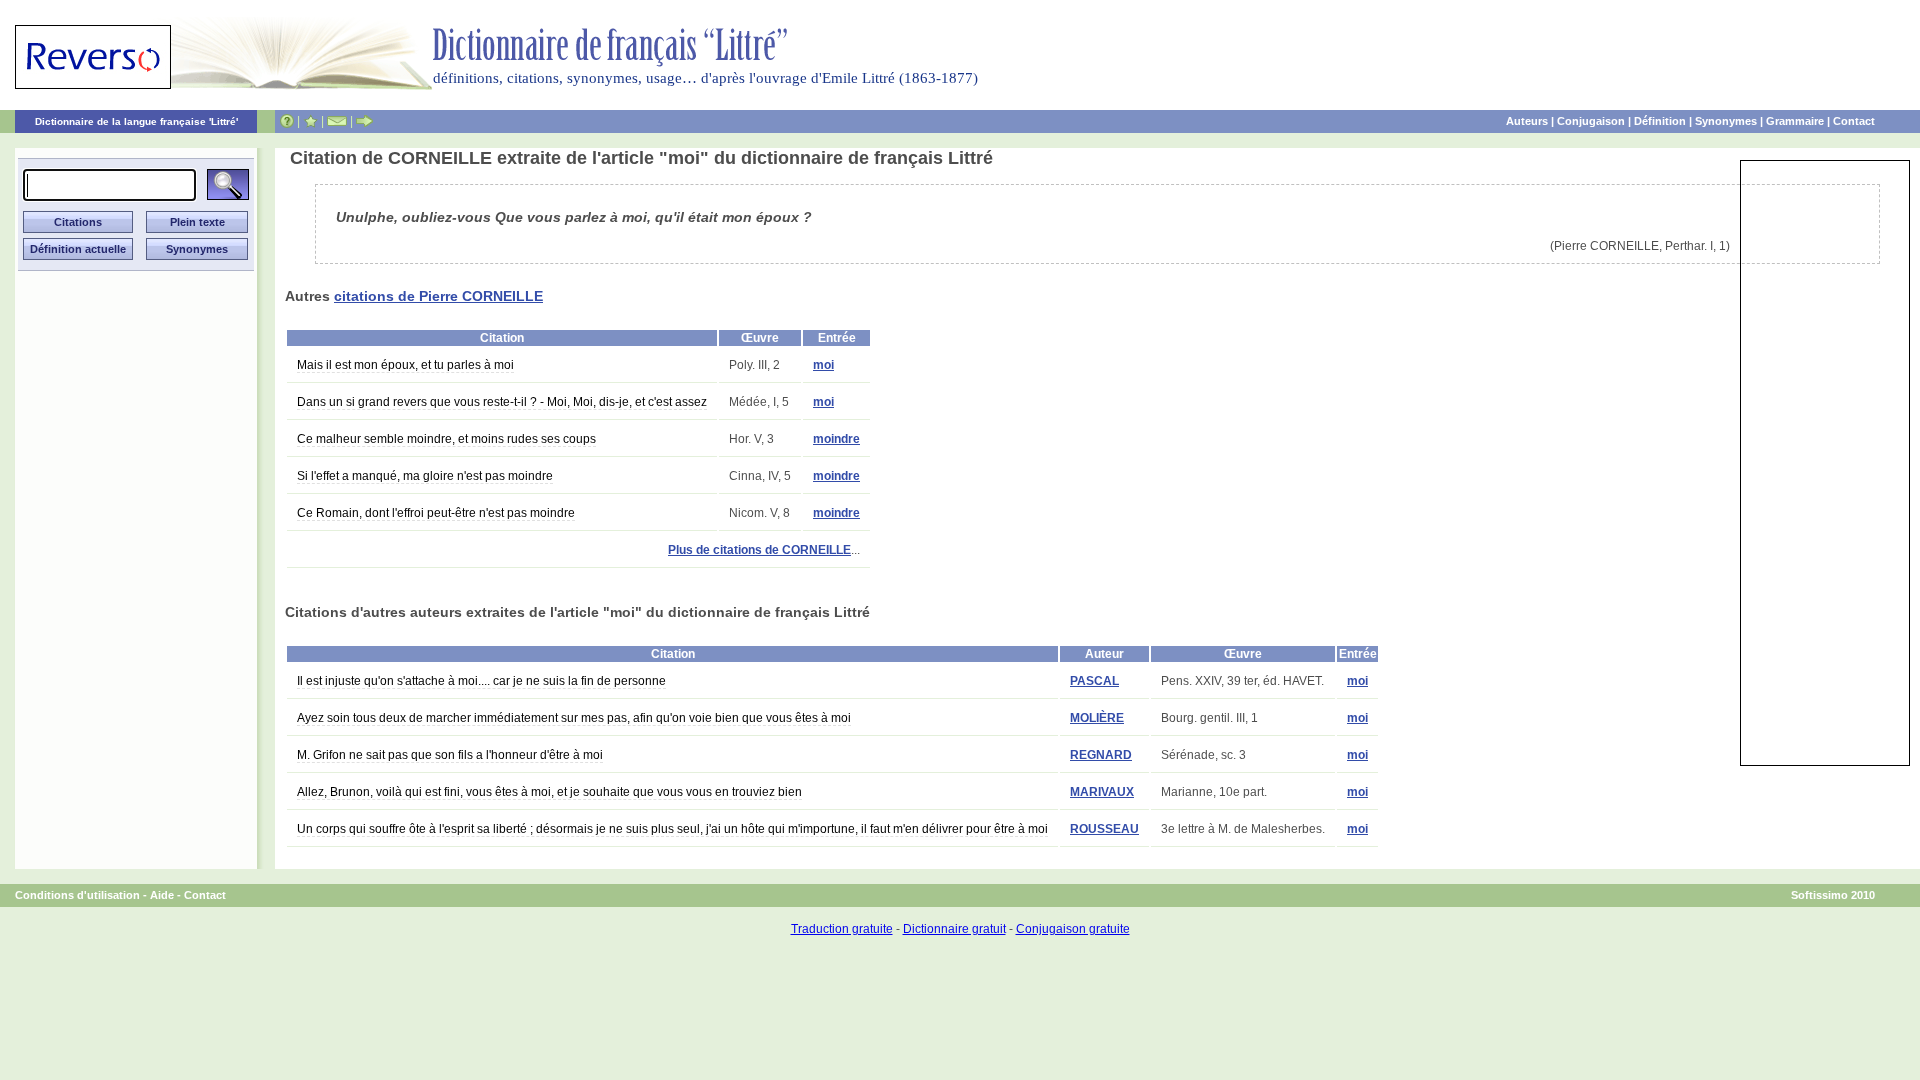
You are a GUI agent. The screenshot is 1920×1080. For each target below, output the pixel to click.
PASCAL (1094, 681)
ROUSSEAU (1104, 829)
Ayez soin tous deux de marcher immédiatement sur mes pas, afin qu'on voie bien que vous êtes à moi (574, 718)
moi (823, 365)
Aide (162, 895)
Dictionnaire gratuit (954, 929)
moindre (836, 439)
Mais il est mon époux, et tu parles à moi (405, 365)
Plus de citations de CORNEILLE (759, 550)
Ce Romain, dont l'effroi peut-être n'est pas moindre (436, 513)
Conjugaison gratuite (1073, 929)
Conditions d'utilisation (77, 895)
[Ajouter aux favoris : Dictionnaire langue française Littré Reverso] (310, 121)
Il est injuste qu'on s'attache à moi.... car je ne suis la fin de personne (481, 681)
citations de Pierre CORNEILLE (438, 296)
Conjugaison (1591, 121)
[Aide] (287, 121)
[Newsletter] (337, 121)
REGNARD (1101, 755)
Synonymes (1726, 121)
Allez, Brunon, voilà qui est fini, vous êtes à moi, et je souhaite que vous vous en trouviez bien (549, 792)
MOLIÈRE (1097, 718)
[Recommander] (364, 121)
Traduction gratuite (842, 929)
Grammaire (1795, 121)
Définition (1660, 121)
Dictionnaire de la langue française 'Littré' (136, 121)
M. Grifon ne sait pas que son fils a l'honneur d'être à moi (450, 755)
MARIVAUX (1102, 792)
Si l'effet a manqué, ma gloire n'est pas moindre (425, 476)
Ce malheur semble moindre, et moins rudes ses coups (446, 439)
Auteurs (1527, 121)
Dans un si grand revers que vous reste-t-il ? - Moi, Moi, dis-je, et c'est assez (502, 402)
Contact (1854, 121)
